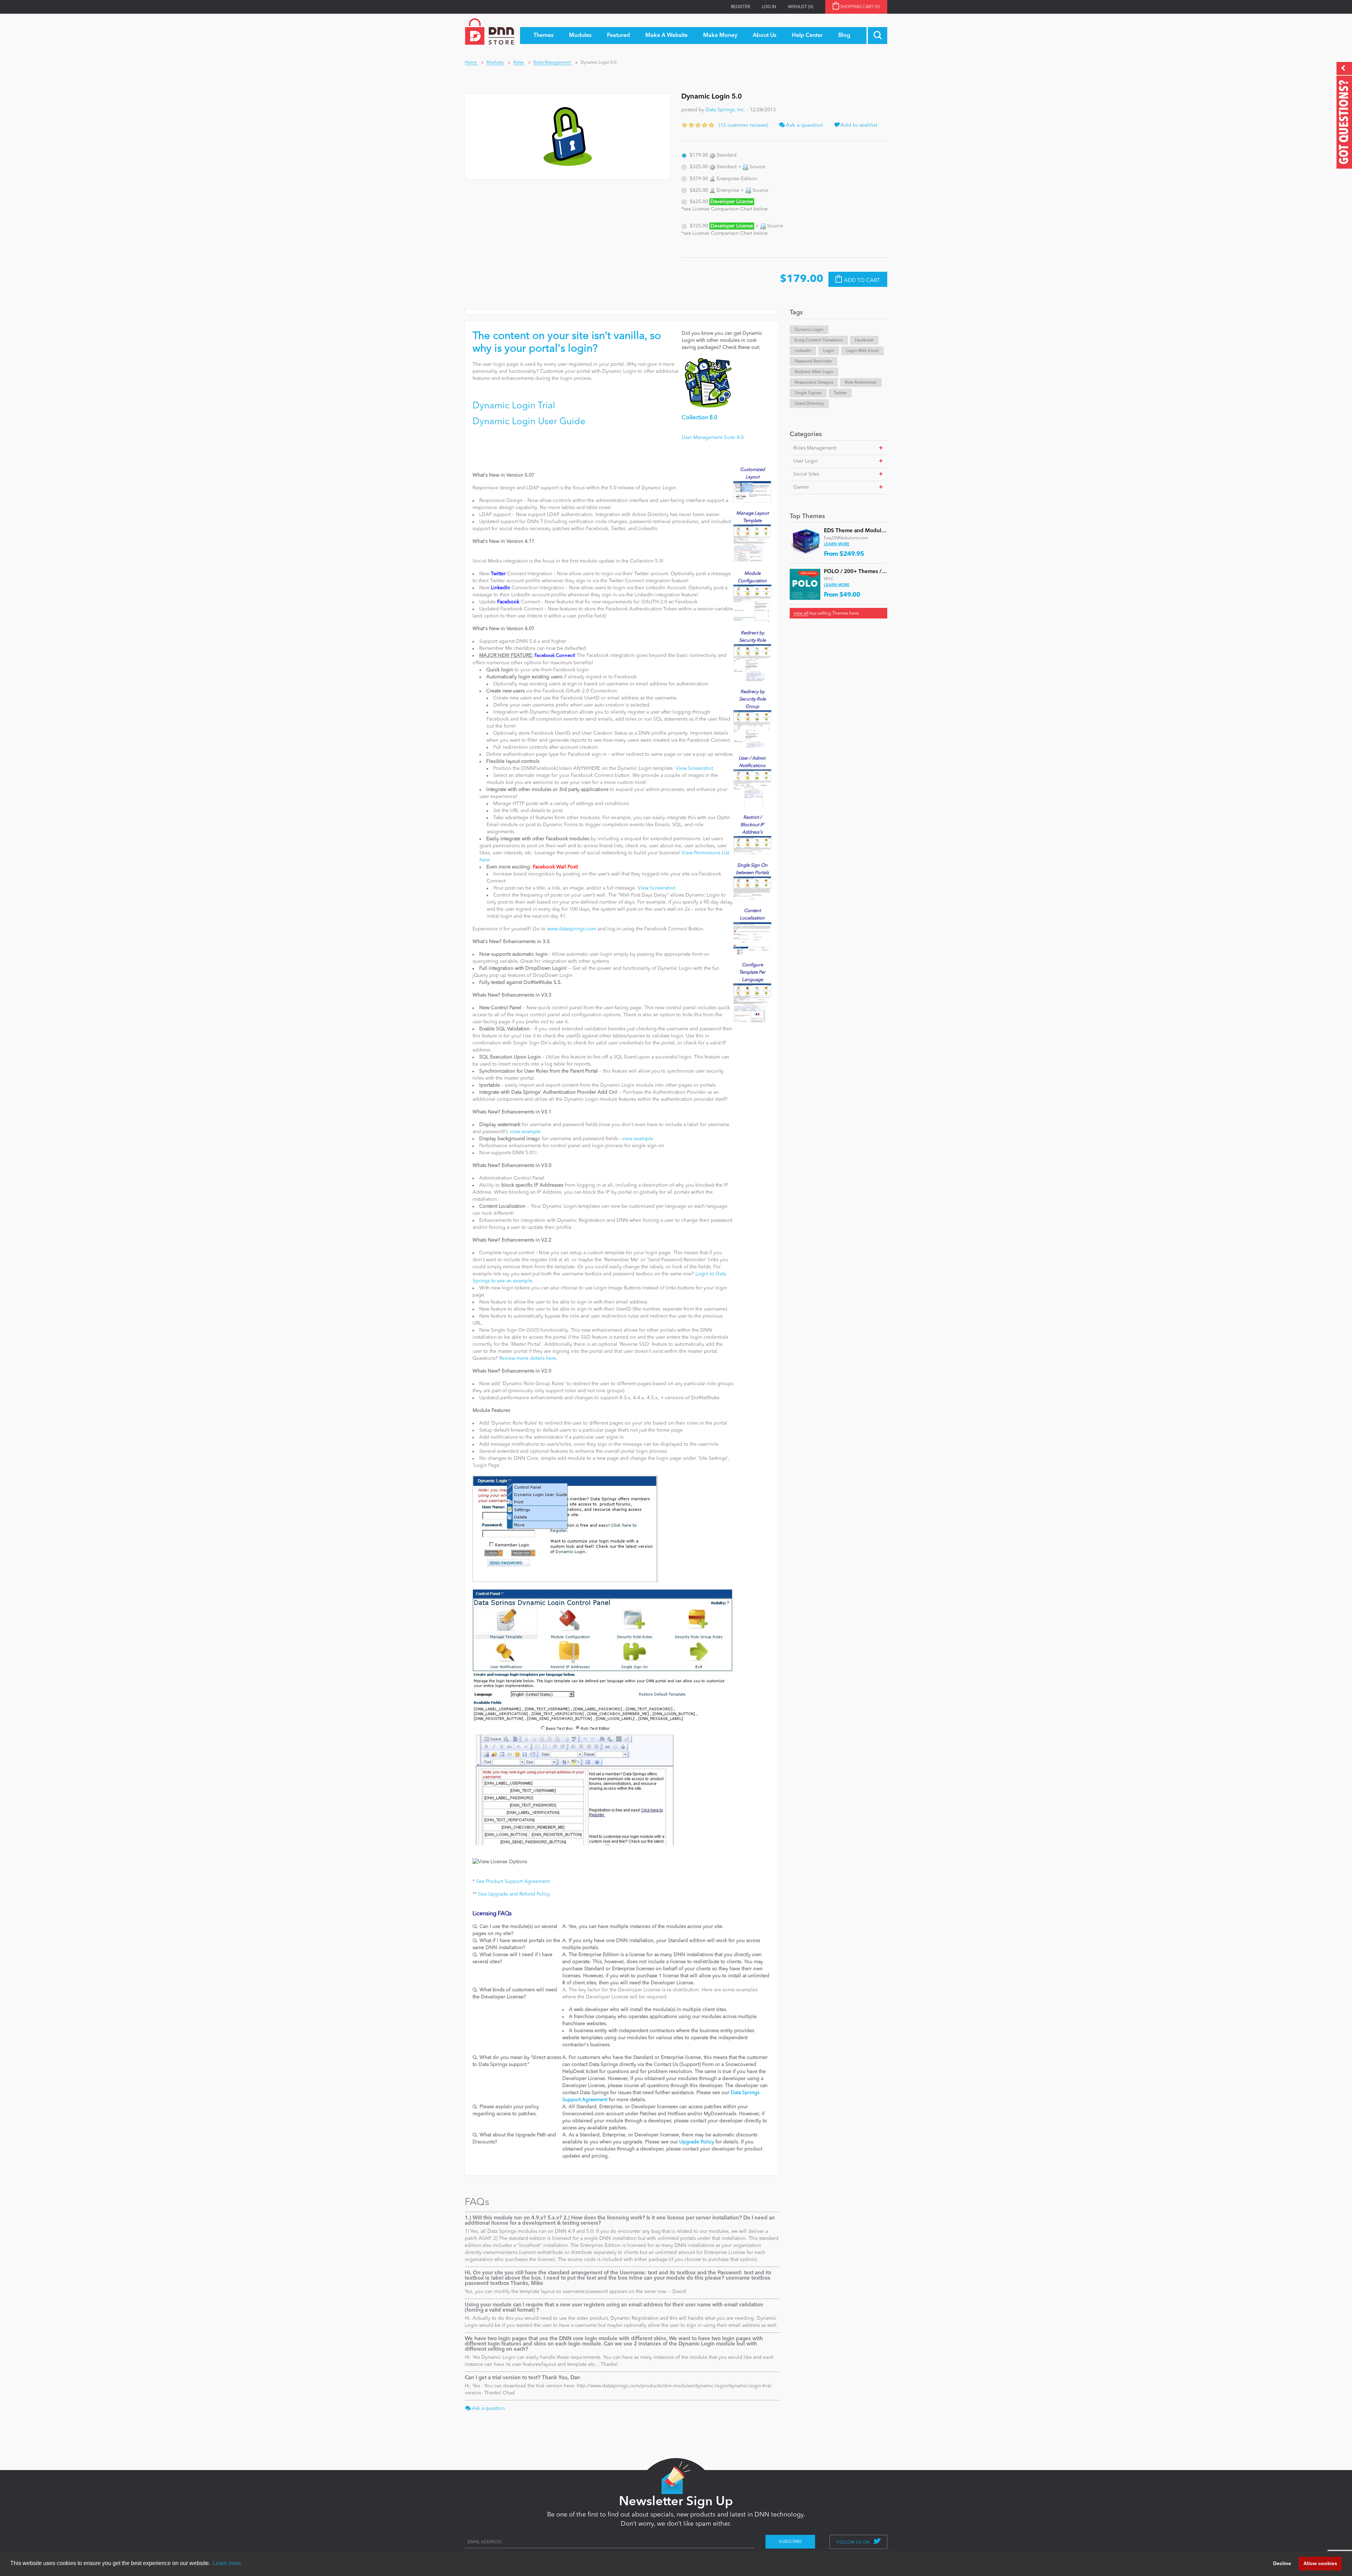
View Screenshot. (657, 888)
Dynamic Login (809, 330)
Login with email (862, 351)
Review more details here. (528, 1358)
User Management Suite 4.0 (713, 438)
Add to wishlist (858, 125)
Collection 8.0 (699, 418)
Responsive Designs (814, 383)
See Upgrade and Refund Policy (514, 1894)
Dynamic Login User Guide (529, 422)
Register (740, 7)
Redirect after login (814, 372)
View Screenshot (694, 768)
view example (525, 1132)
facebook (864, 340)
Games (801, 487)
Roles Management (815, 448)
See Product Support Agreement (513, 1881)
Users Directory (809, 404)
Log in (769, 7)
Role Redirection (861, 383)
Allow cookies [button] (1320, 2563)
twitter (840, 393)
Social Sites (806, 474)
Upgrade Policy (697, 2142)
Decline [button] (1282, 2563)
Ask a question (804, 125)
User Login (806, 461)
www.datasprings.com (572, 929)
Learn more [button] (227, 2563)
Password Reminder (813, 362)
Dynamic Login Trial (514, 406)
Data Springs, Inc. (725, 110)
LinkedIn (803, 351)
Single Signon (808, 393)
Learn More (837, 544)
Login (829, 351)
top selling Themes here (826, 613)
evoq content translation (819, 340)
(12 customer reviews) (743, 125)
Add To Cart (862, 280)
